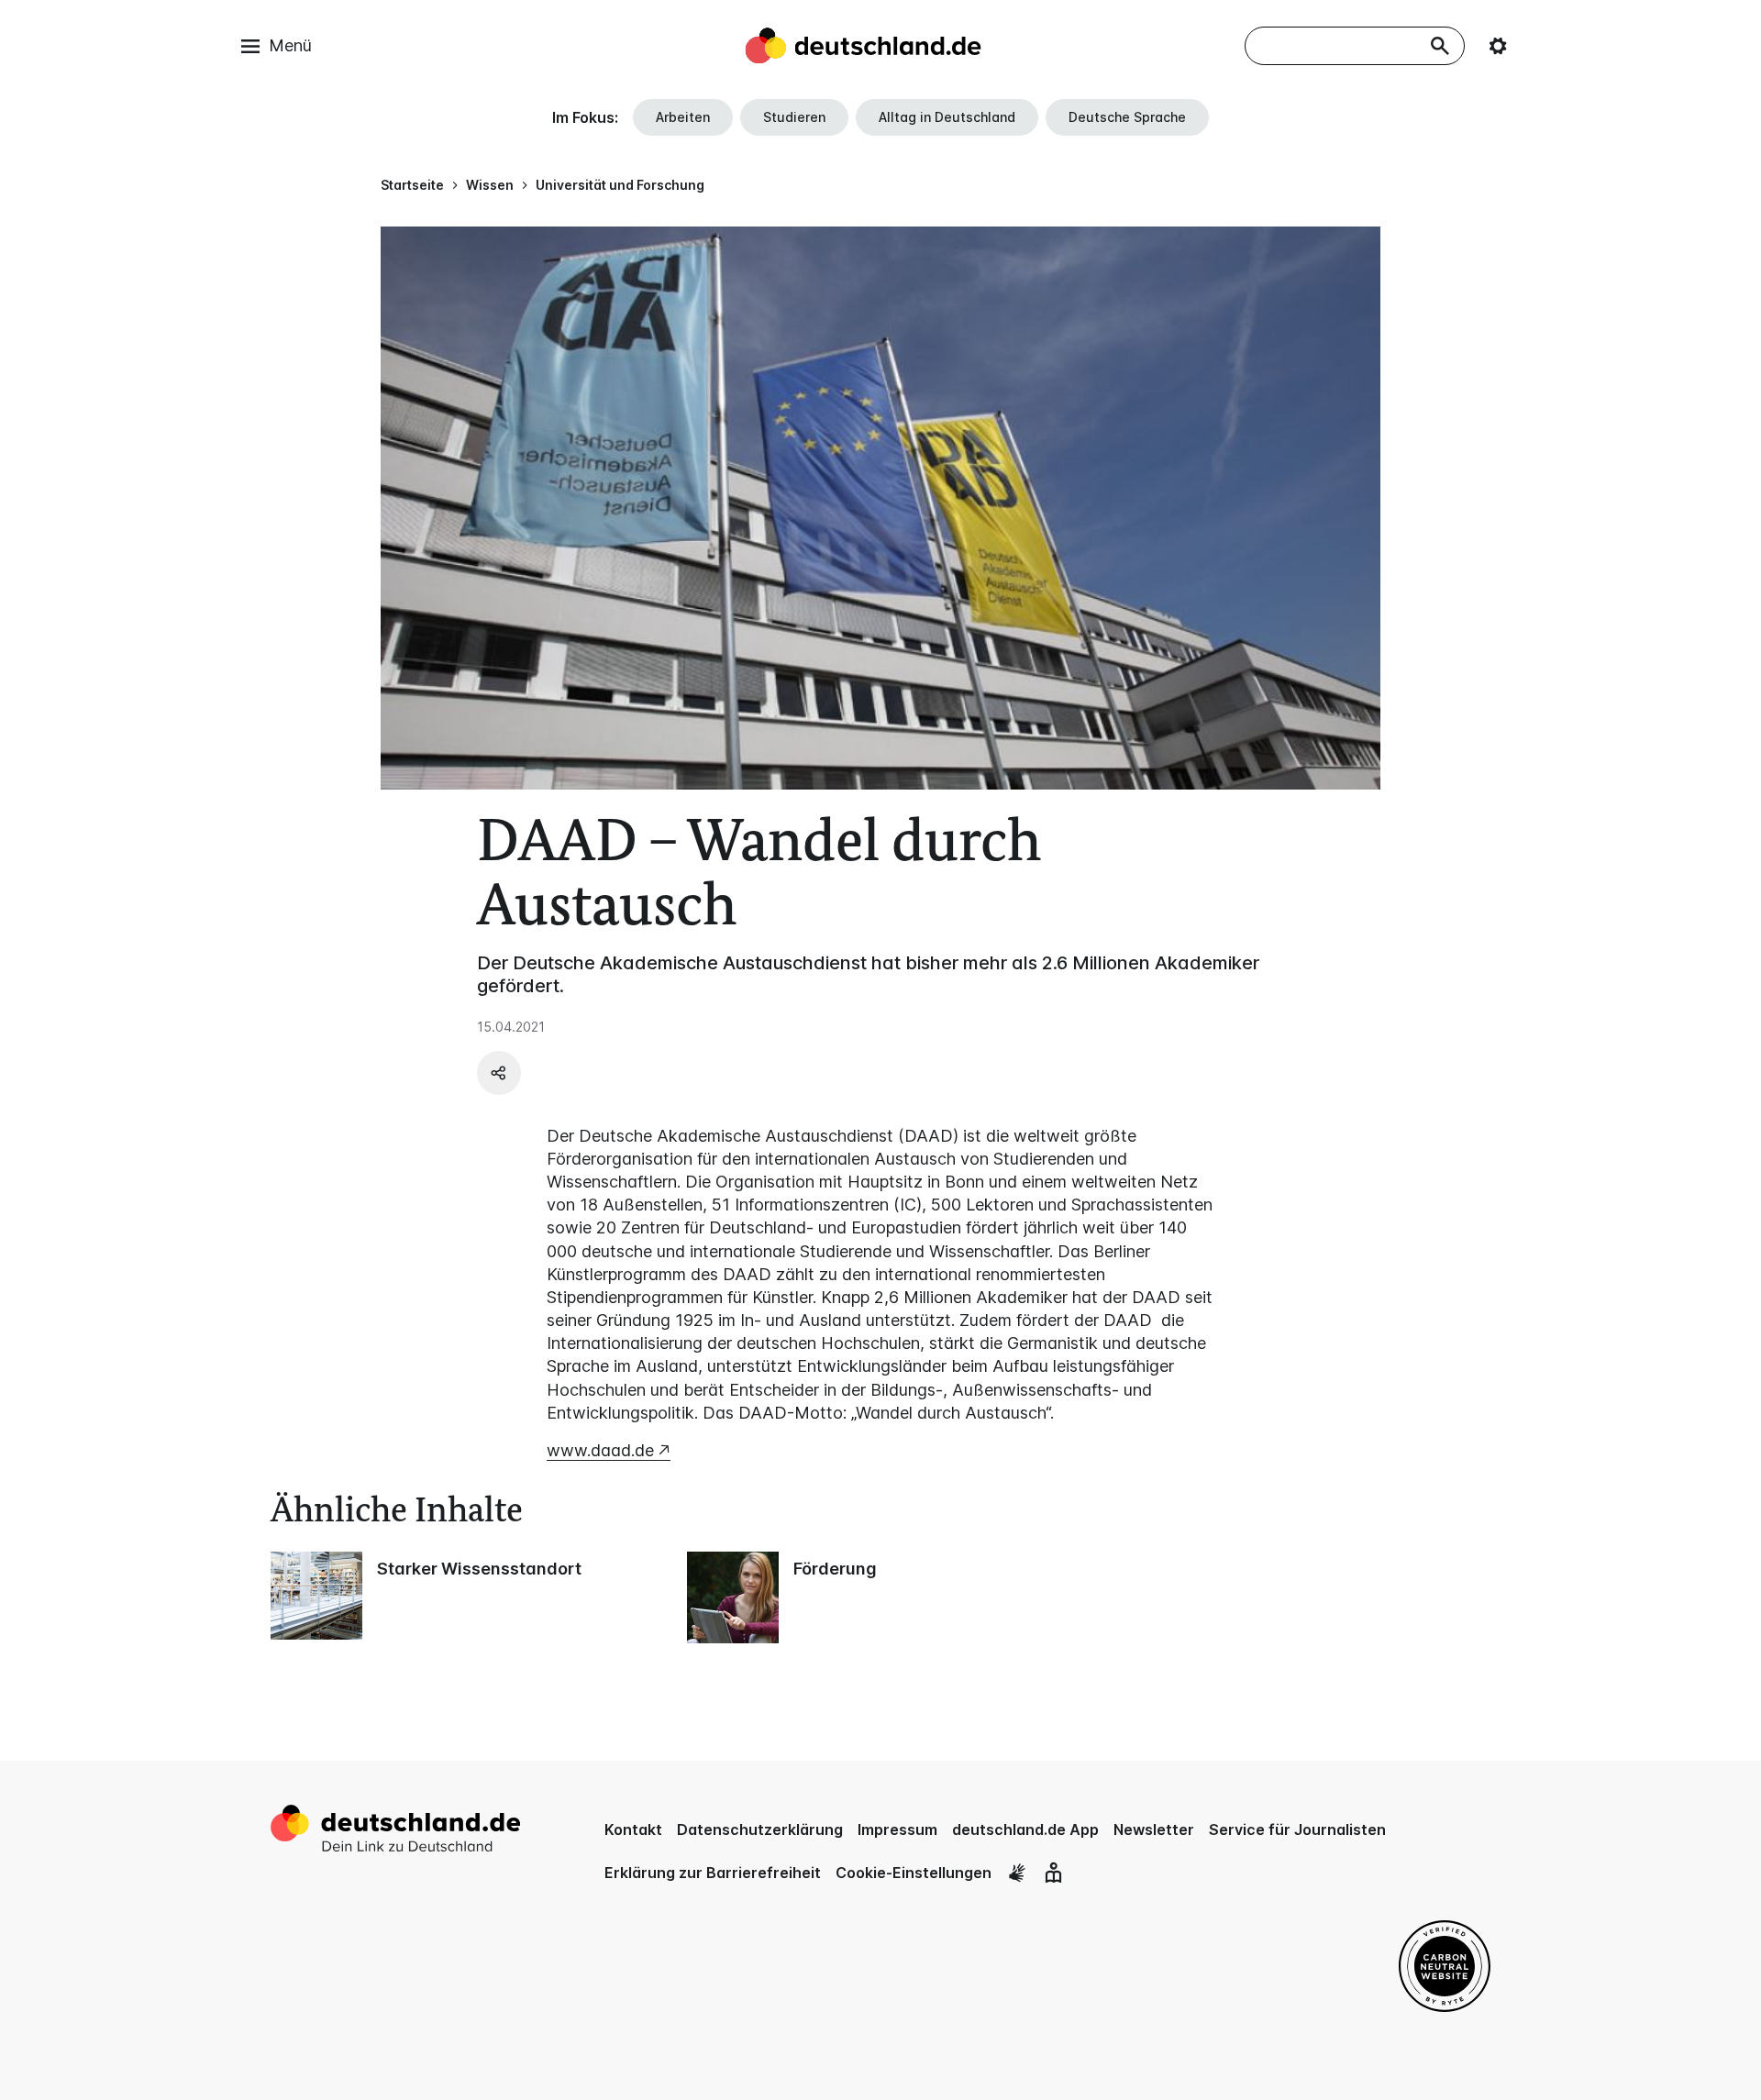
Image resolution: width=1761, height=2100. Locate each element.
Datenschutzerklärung (760, 1829)
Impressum (897, 1829)
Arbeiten (683, 117)
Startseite (412, 185)
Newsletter (1154, 1829)
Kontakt (633, 1829)
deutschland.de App (1025, 1829)
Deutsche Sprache (1127, 117)
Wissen (490, 185)
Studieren (794, 117)
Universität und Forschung (620, 185)
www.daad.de (600, 1450)
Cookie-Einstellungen (914, 1873)
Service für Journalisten (1297, 1829)
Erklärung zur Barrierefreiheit (713, 1873)
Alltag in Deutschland (947, 117)
